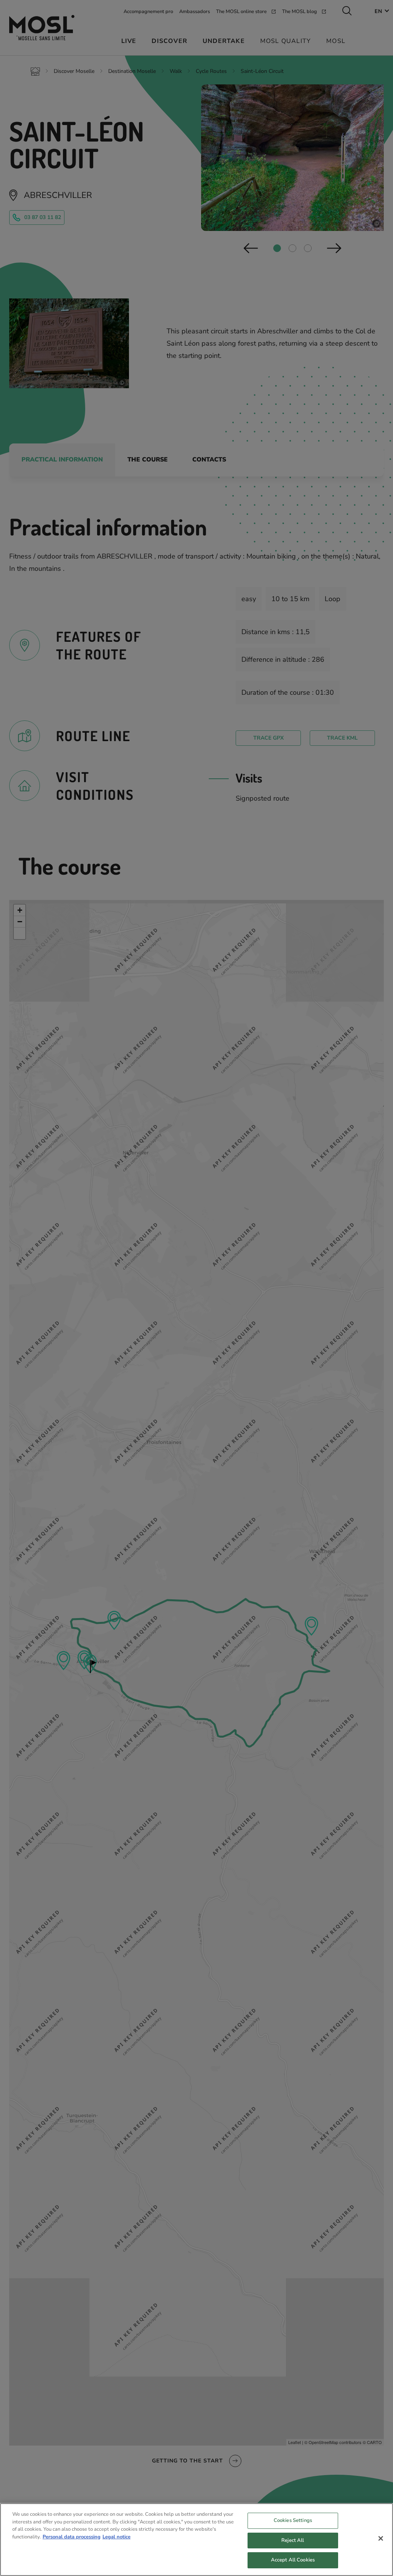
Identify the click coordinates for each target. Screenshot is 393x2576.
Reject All (293, 2540)
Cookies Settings (293, 2520)
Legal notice (116, 2537)
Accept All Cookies (293, 2560)
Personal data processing (72, 2537)
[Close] (381, 2538)
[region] (196, 2540)
